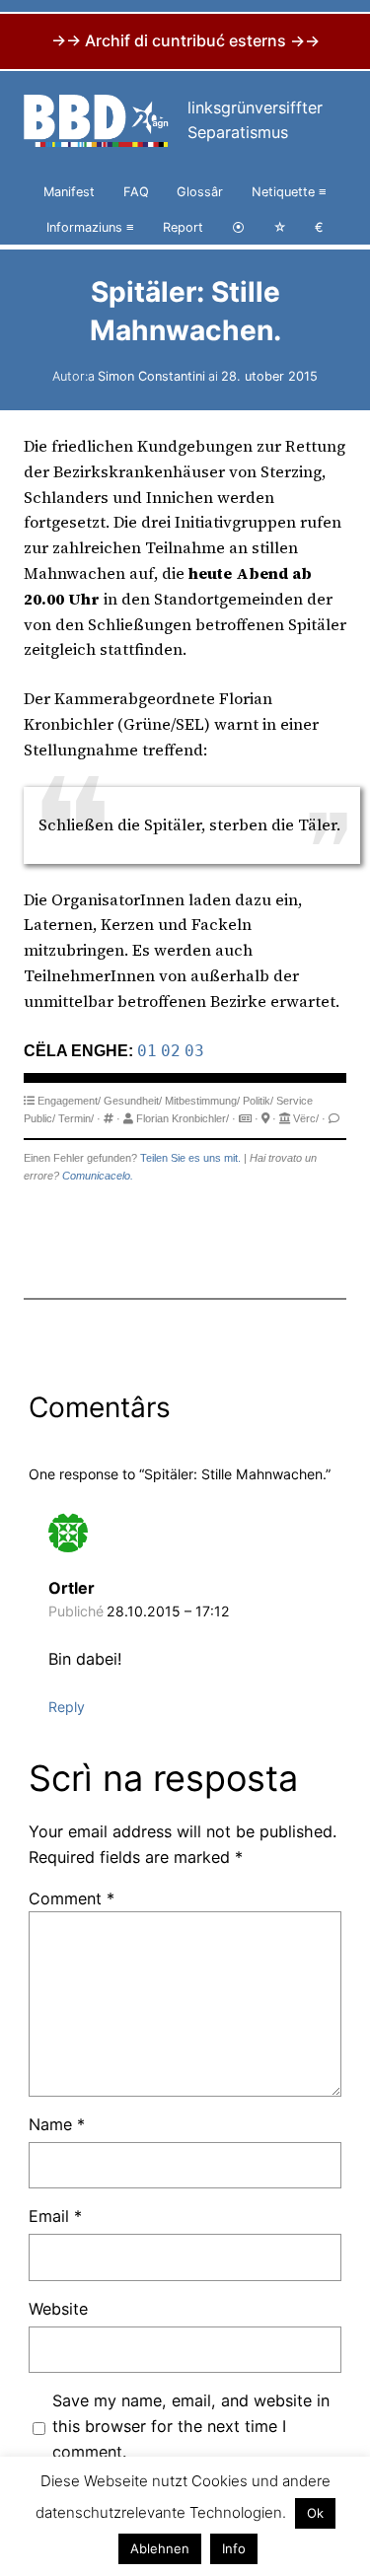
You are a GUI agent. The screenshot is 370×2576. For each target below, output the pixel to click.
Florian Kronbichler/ (183, 1118)
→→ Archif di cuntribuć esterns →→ (185, 40)
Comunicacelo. (98, 1176)
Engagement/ (69, 1101)
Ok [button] (315, 2513)
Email (55, 2216)
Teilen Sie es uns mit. (190, 1158)
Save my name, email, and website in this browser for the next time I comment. (191, 2426)
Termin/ (76, 1118)
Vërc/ (306, 1118)
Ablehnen (160, 2548)
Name (57, 2124)
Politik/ (258, 1101)
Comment (72, 1898)
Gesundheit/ (133, 1101)
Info (234, 2548)
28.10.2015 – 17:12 (168, 1611)
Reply (67, 1707)
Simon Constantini (151, 376)
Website (58, 2309)
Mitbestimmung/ (202, 1101)
